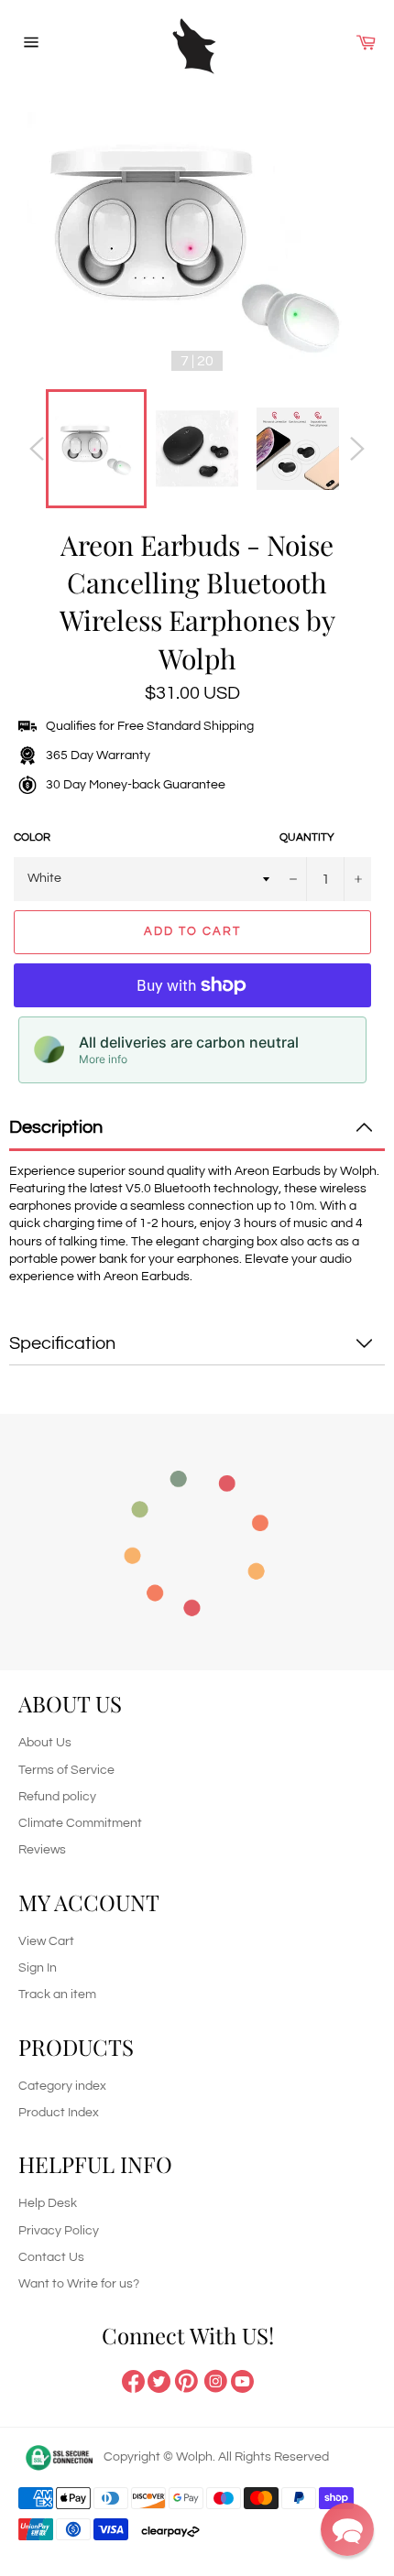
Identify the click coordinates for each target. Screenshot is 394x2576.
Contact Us (51, 2257)
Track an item (57, 1994)
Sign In (38, 1968)
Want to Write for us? (79, 2284)
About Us (45, 1743)
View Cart (46, 1941)
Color (32, 837)
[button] (347, 2529)
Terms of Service (66, 1770)
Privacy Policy (59, 2231)
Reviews (42, 1850)
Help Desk (48, 2203)
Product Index (59, 2113)
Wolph (194, 2457)
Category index (62, 2086)
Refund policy (57, 1797)
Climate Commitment (80, 1823)
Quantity (307, 837)
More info (103, 1059)
